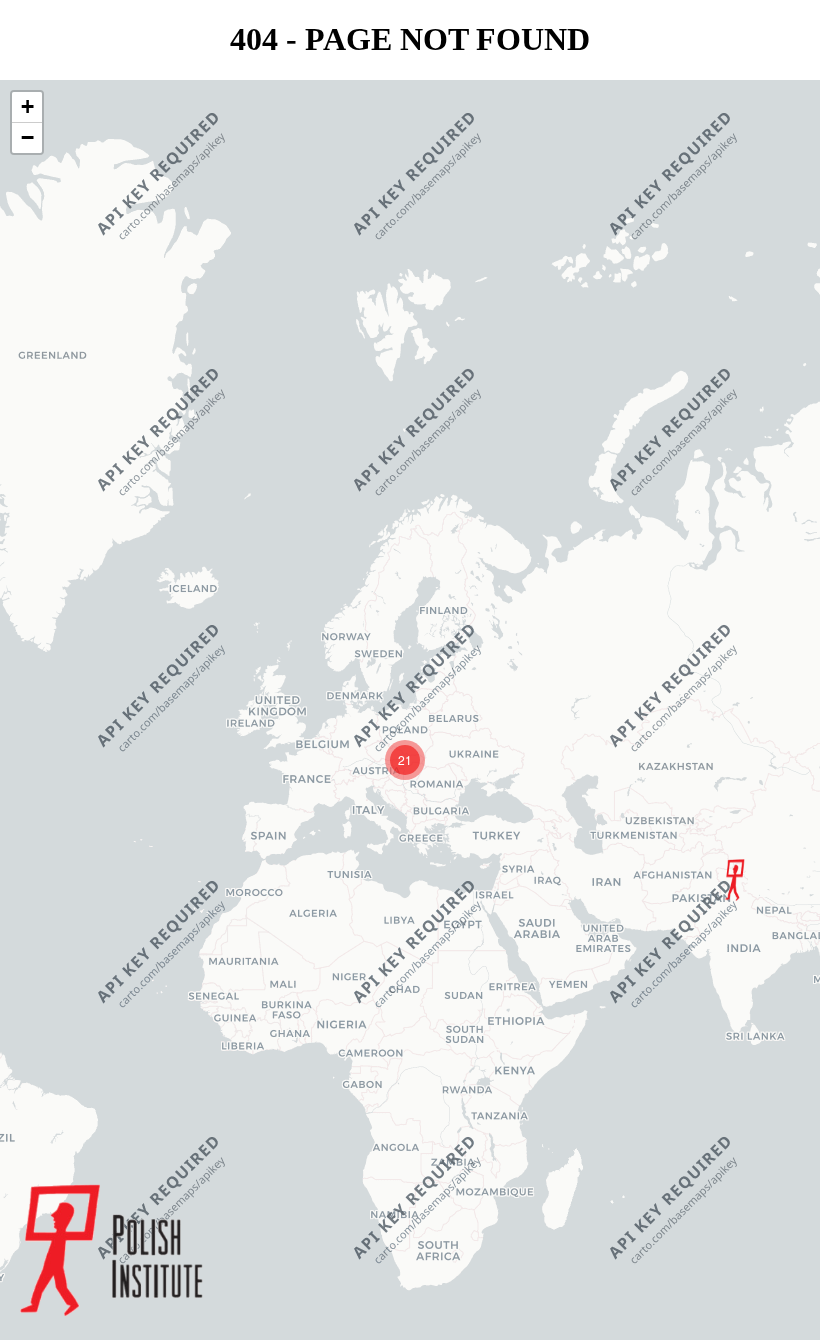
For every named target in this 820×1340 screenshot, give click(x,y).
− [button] (27, 137)
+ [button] (27, 106)
